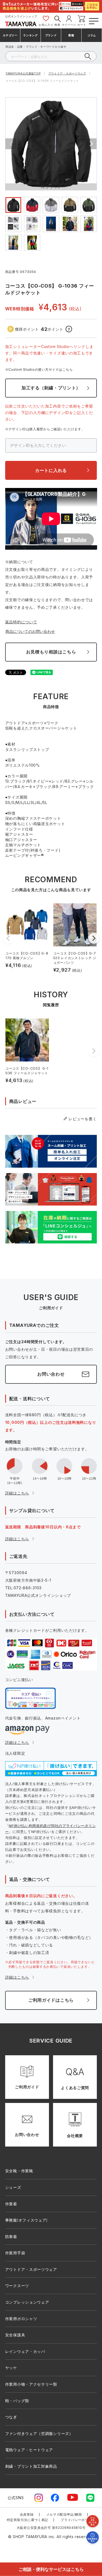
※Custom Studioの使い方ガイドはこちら (39, 369)
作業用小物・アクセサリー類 (31, 2384)
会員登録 (27, 2514)
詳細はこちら (17, 1493)
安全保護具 (15, 2335)
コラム (92, 35)
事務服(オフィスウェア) (27, 2220)
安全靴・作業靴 (19, 2171)
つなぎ (11, 2417)
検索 (57, 25)
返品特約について (21, 622)
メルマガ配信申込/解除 (64, 2514)
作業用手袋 (15, 2253)
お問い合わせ (51, 1374)
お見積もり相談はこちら (51, 652)
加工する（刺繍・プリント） (51, 388)
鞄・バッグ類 (17, 2401)
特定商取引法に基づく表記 (27, 2520)
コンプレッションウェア (27, 2302)
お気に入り (46, 25)
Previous (11, 144)
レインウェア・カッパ (25, 2351)
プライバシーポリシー (78, 2520)
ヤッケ (11, 2368)
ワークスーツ (17, 2286)
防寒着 (11, 2237)
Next (91, 144)
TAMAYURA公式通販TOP (23, 73)
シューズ (13, 2187)
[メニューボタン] (93, 20)
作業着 (11, 2204)
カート (82, 25)
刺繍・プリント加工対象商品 (31, 2466)
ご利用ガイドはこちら (51, 2000)
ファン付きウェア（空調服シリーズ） (39, 2433)
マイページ (69, 25)
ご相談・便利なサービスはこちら (51, 2569)
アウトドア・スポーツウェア (67, 73)
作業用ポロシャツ (21, 2319)
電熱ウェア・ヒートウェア (29, 2450)
